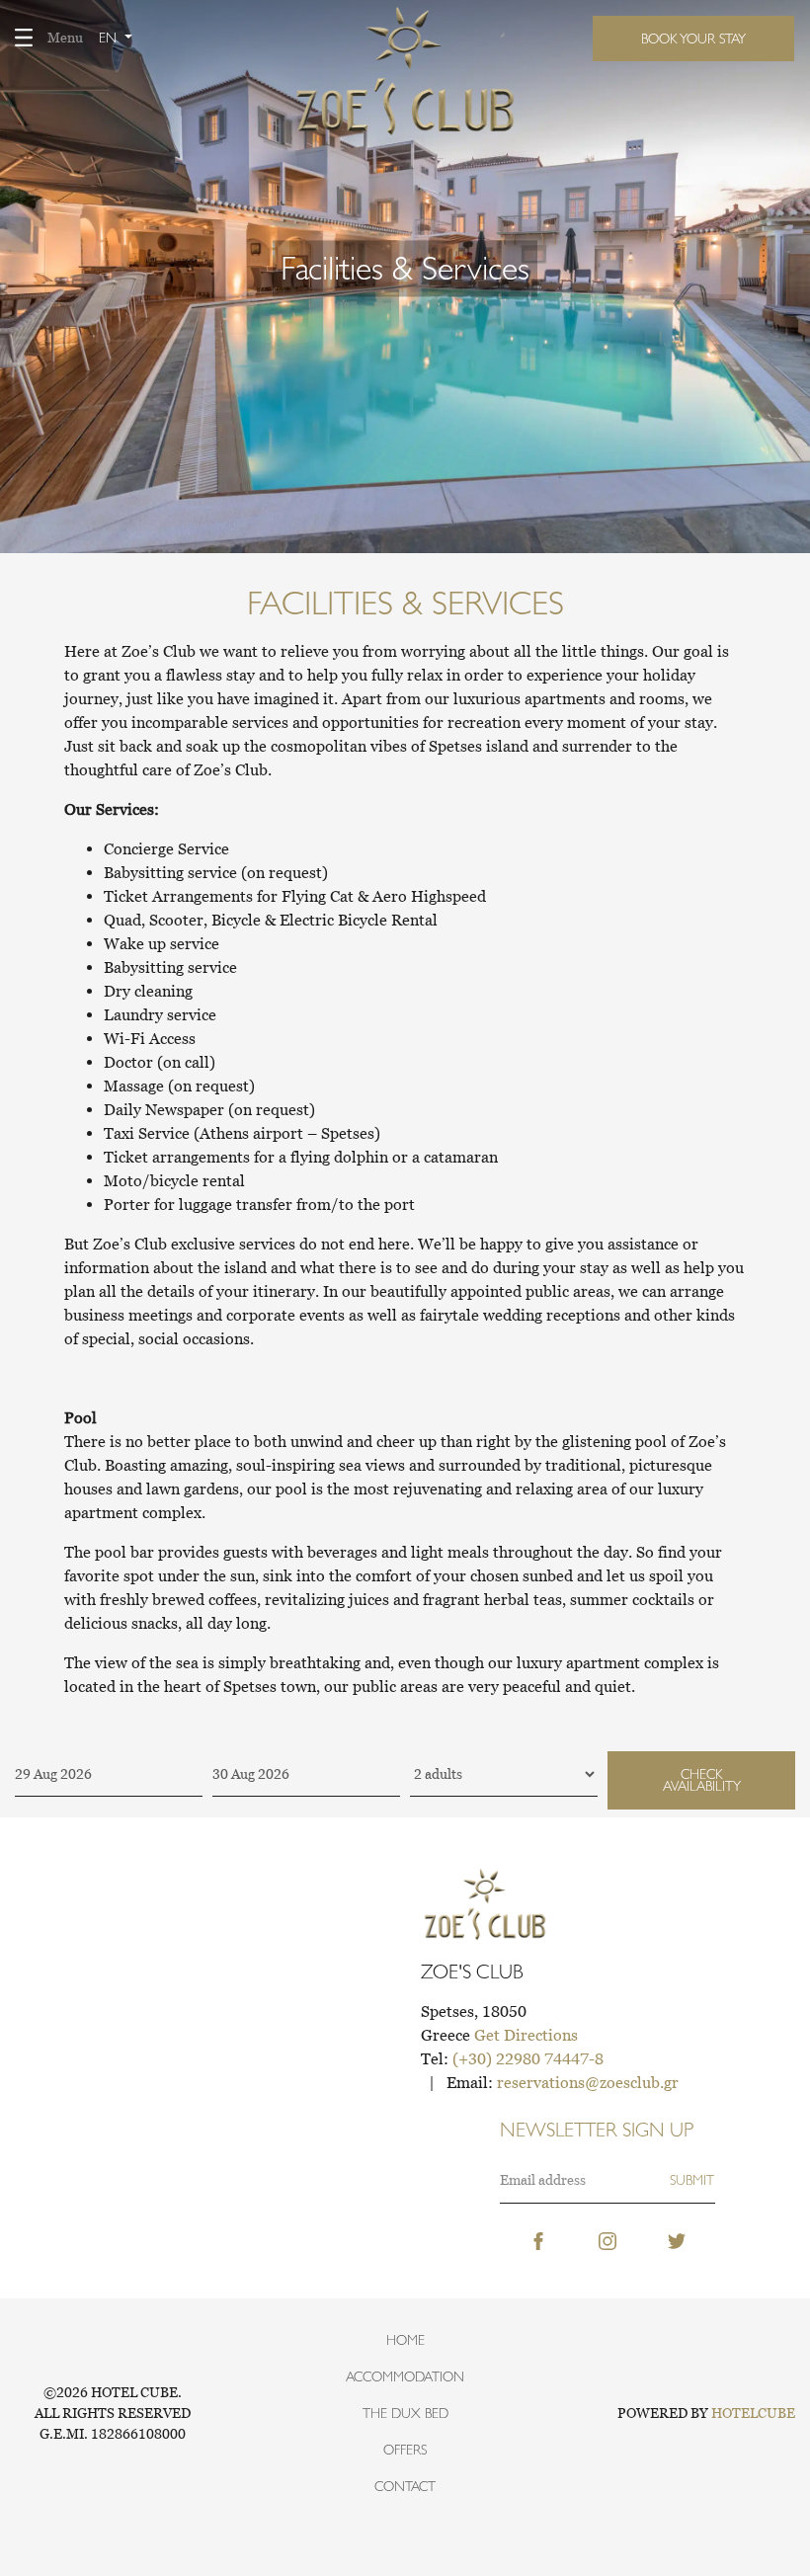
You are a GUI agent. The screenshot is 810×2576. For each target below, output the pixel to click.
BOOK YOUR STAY (693, 39)
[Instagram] (607, 2239)
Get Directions (526, 2035)
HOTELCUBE (753, 2413)
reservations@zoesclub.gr (588, 2082)
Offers (405, 2450)
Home (405, 2340)
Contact (405, 2486)
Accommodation (405, 2376)
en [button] (110, 38)
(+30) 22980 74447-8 (528, 2058)
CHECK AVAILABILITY (702, 1780)
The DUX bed (405, 2413)
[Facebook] (538, 2239)
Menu (65, 38)
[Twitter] (677, 2239)
